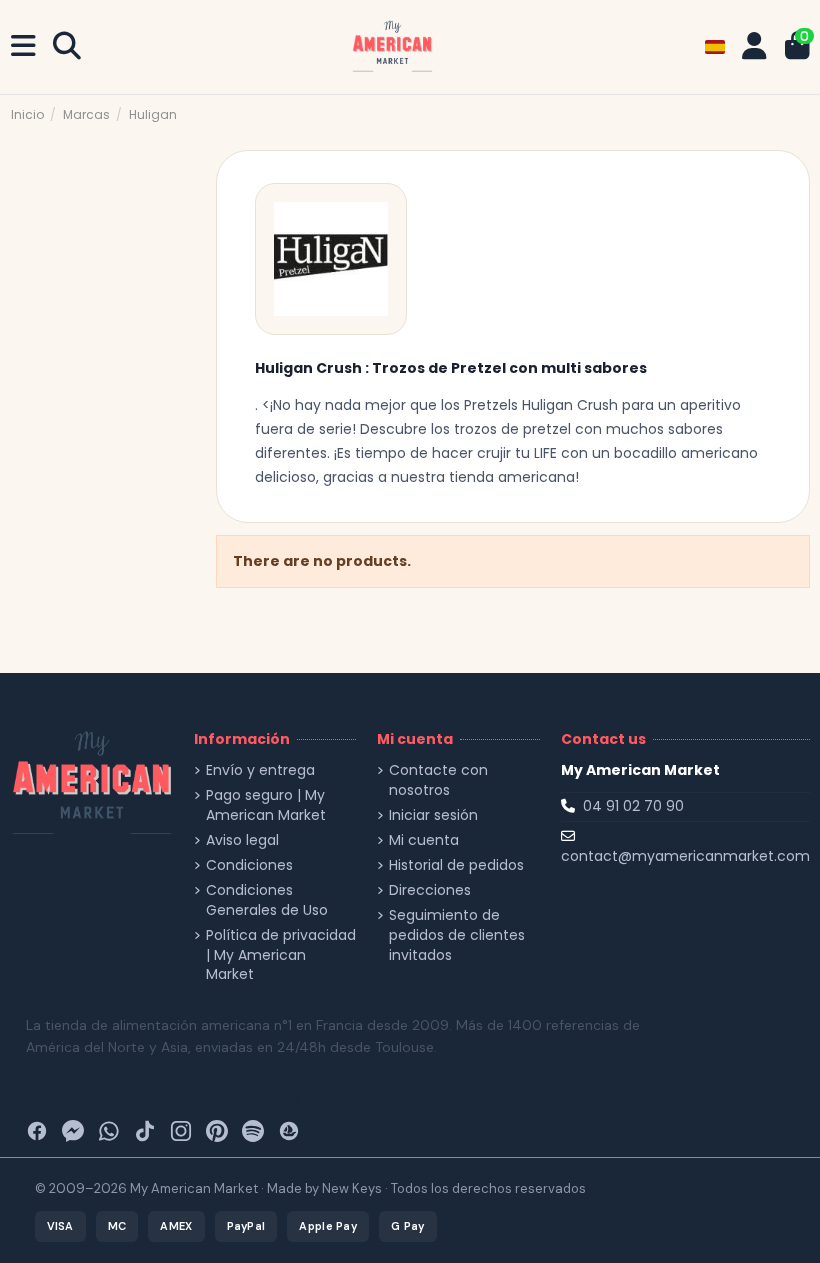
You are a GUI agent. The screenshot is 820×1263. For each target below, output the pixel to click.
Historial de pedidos (456, 865)
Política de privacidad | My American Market (281, 955)
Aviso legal (242, 840)
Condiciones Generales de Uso (267, 900)
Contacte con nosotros (438, 780)
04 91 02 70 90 (633, 806)
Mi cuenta (424, 840)
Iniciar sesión (433, 815)
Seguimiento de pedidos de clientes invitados (457, 935)
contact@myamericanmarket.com (685, 856)
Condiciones (249, 865)
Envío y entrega (260, 770)
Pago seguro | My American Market (266, 805)
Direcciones (430, 890)
